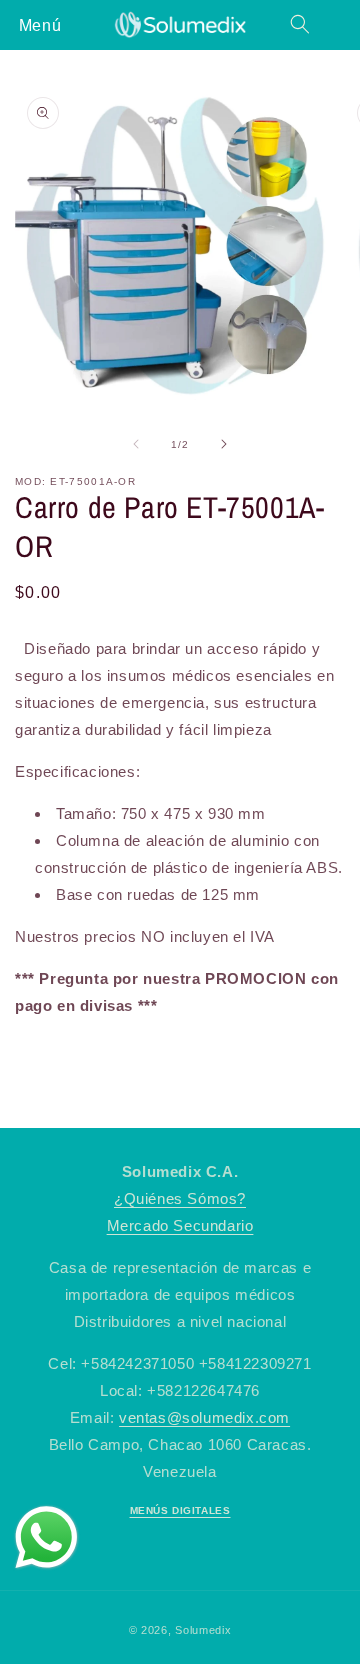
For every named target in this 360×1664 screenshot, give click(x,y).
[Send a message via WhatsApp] (46, 1537)
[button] (40, 24)
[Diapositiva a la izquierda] (136, 444)
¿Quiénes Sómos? (180, 1198)
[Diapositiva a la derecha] (224, 444)
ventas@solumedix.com (204, 1417)
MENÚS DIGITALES (180, 1510)
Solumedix (203, 1630)
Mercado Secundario (180, 1225)
